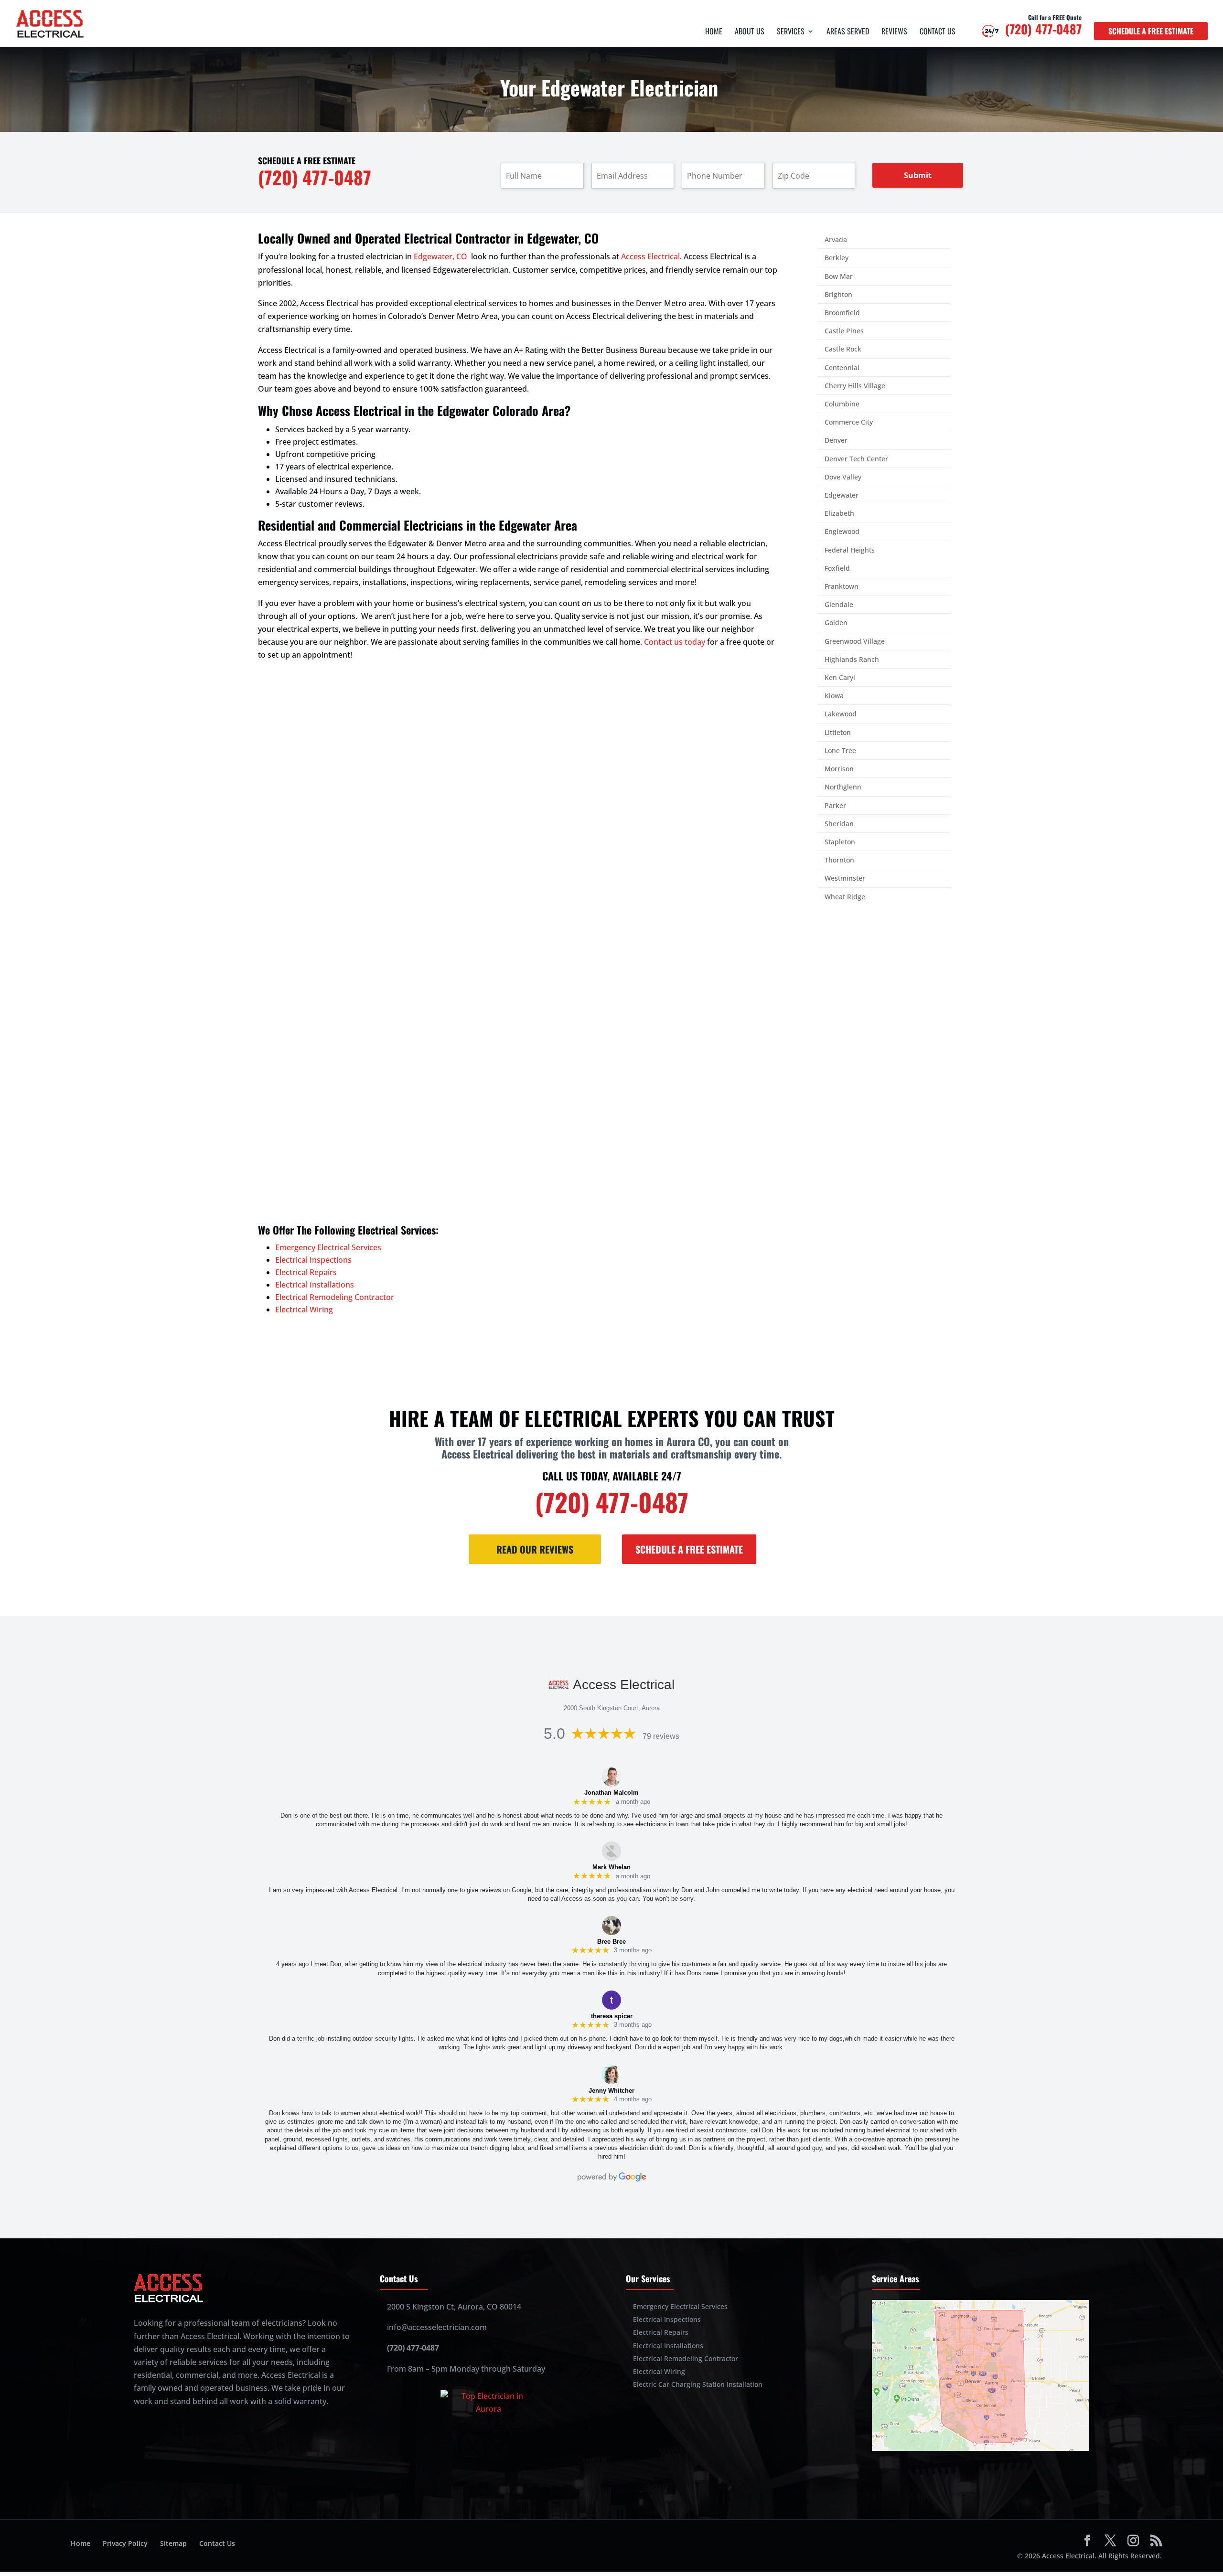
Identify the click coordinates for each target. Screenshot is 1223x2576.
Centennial (842, 367)
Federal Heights (850, 550)
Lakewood (841, 714)
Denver (836, 440)
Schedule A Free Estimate (689, 1549)
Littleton (838, 732)
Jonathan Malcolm (611, 1793)
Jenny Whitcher (611, 2091)
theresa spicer (612, 2016)
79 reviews (661, 1736)
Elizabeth (839, 513)
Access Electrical (650, 256)
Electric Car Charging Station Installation (698, 2384)
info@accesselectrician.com (437, 2327)
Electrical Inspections (313, 1260)
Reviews (894, 32)
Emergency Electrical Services (328, 1247)
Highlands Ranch (852, 659)
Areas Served (848, 32)
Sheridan (839, 824)
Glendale (839, 604)
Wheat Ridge (845, 897)
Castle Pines (844, 331)
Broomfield (842, 313)
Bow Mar (839, 276)
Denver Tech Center (856, 459)
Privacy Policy (125, 2543)
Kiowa (834, 696)
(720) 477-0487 (1043, 32)
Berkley (837, 258)
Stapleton (840, 842)
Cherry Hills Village (855, 386)
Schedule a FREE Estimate (1151, 31)
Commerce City (849, 422)
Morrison (839, 769)
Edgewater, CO (440, 256)
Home (714, 32)
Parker (835, 805)
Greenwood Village (855, 641)
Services (791, 32)
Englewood (842, 531)
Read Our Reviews (535, 1549)
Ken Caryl (840, 677)
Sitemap (173, 2543)
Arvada (836, 240)
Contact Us (938, 32)
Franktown (842, 586)
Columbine (842, 404)
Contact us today (675, 642)
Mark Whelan (611, 1867)
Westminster (845, 878)
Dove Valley (843, 477)
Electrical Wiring (304, 1309)
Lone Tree (840, 750)
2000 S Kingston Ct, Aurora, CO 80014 (454, 2307)
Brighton (838, 294)
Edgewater (842, 495)
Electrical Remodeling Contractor (335, 1297)
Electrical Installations (315, 1285)
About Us (750, 32)
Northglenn (843, 787)
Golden (836, 623)
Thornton (839, 860)
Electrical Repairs (306, 1272)
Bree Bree (611, 1942)
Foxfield (837, 568)
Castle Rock (843, 349)
